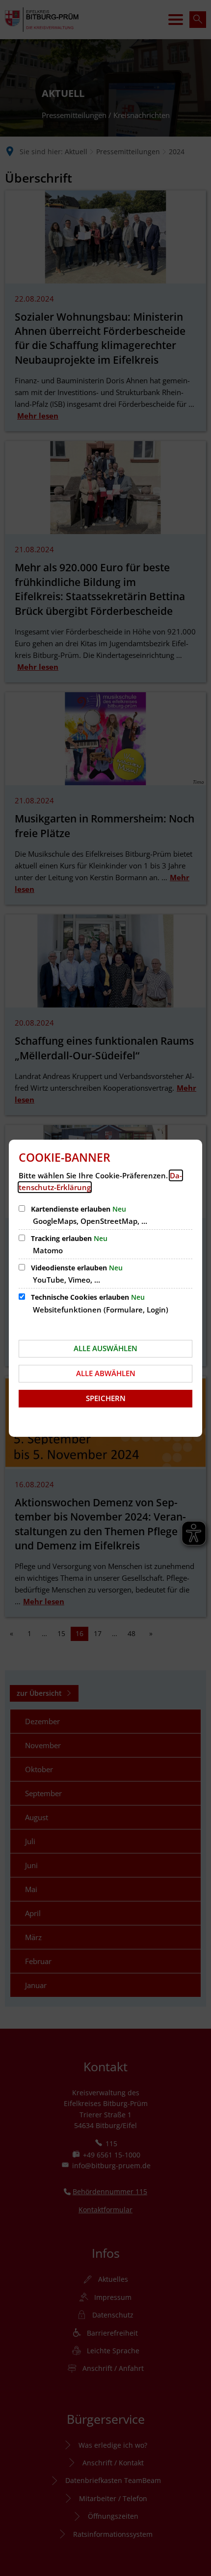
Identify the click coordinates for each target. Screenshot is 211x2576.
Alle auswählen (105, 1348)
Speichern (106, 1398)
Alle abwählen (106, 1373)
